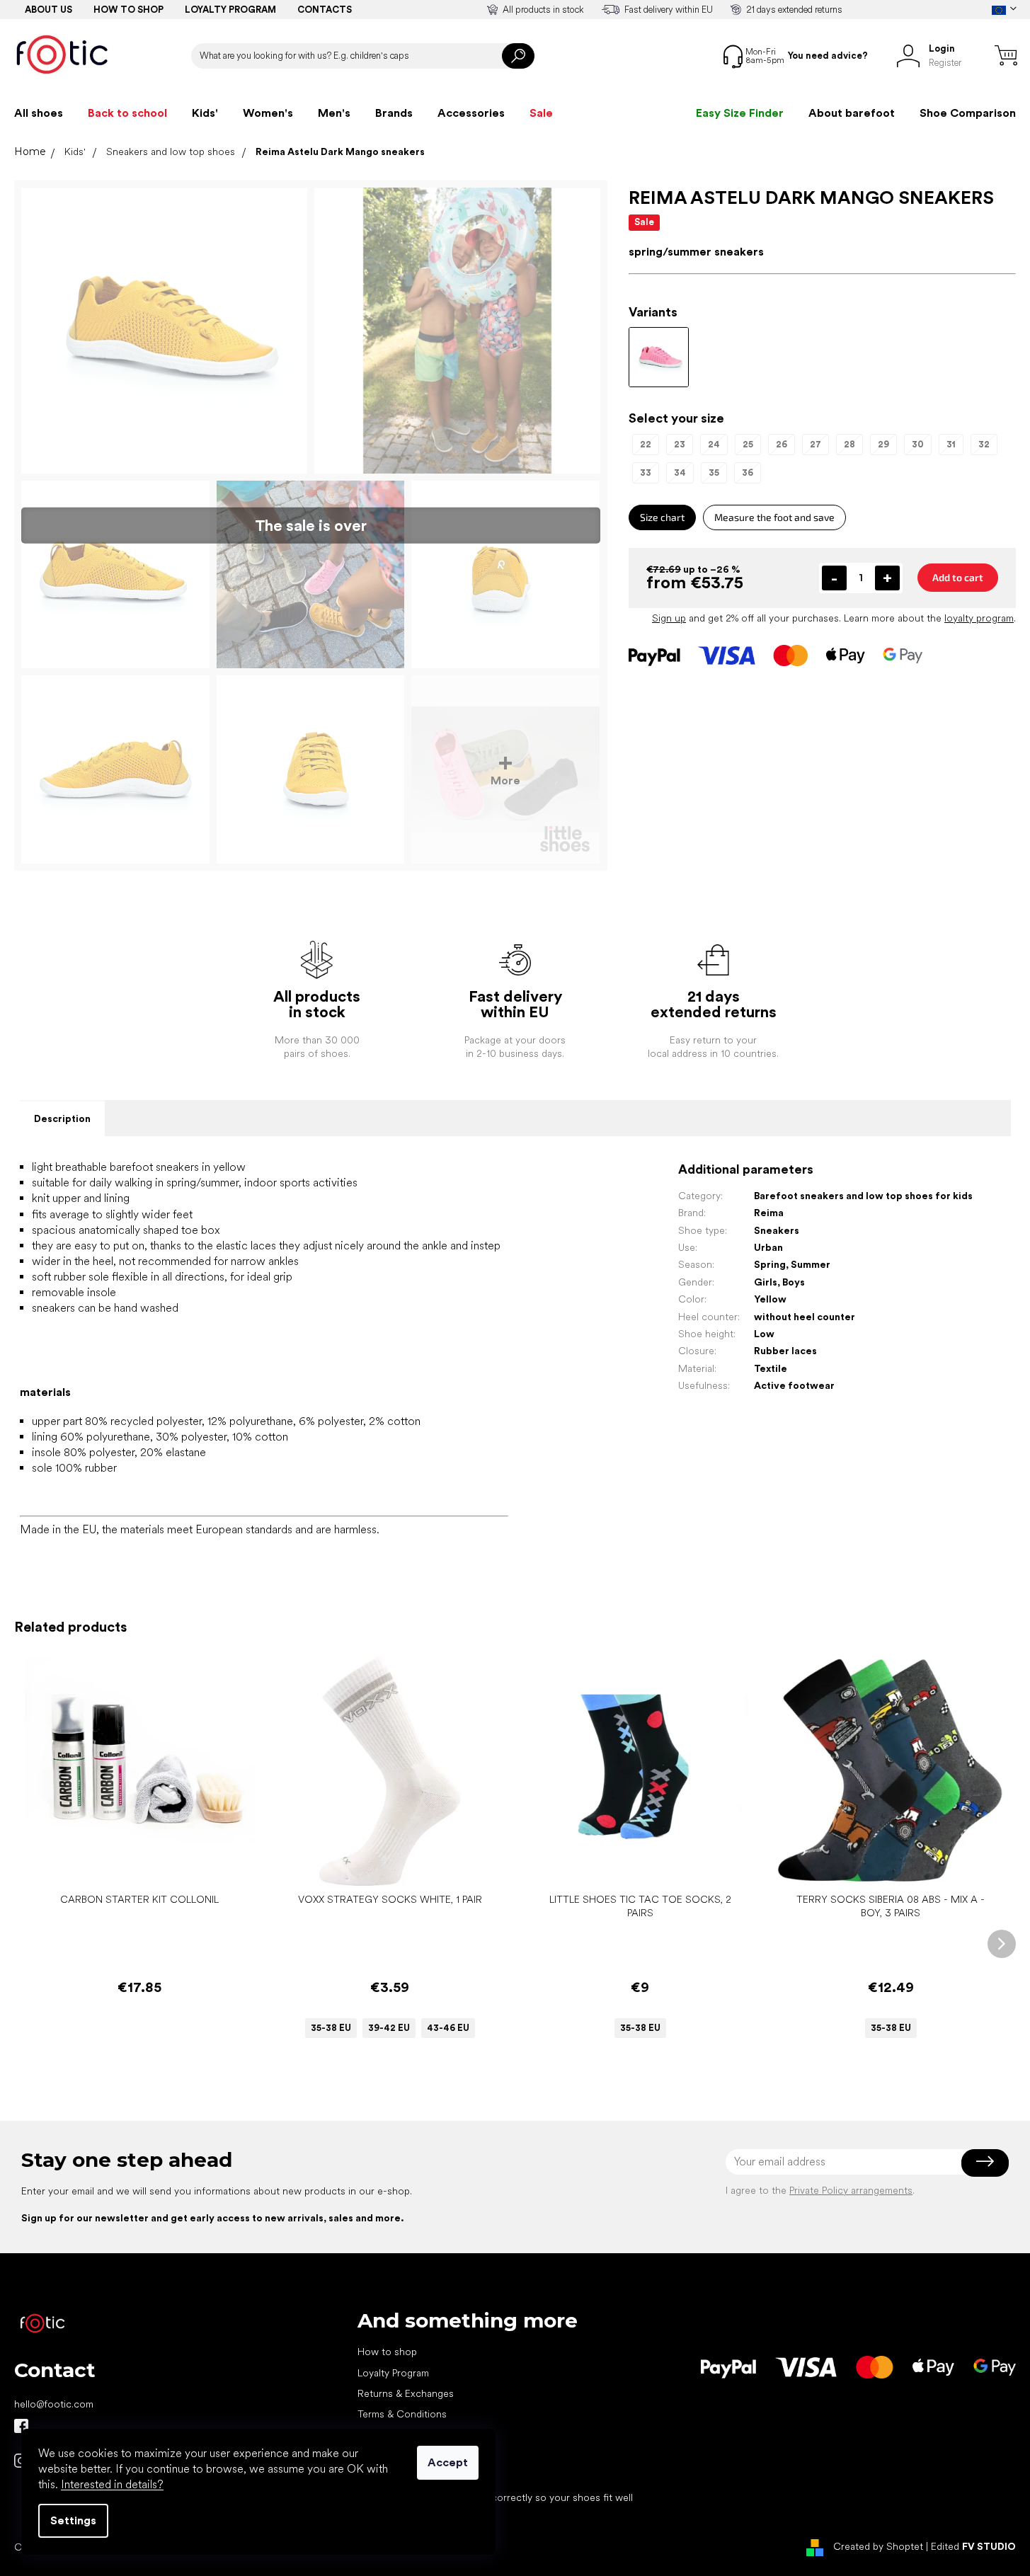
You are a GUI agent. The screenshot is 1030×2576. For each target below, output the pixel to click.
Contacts (325, 10)
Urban (768, 1247)
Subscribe (985, 2162)
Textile (771, 1368)
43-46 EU (448, 2028)
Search (518, 56)
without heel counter (805, 1317)
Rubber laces (785, 1351)
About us (48, 10)
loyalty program (979, 618)
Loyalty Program (393, 2373)
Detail (382, 1864)
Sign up (669, 618)
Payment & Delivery (400, 2435)
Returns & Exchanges (406, 2393)
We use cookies (394, 2477)
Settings (73, 2520)
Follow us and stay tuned (21, 2426)
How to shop (128, 10)
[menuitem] (39, 113)
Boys (794, 1282)
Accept (448, 2462)
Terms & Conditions (402, 2414)
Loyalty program (230, 10)
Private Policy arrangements (851, 2190)
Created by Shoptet (878, 2546)
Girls (766, 1282)
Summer (811, 1264)
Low (764, 1334)
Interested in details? (112, 2484)
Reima (769, 1213)
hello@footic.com (54, 2404)
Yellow (770, 1299)
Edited (973, 2546)
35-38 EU (331, 2028)
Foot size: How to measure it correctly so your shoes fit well (495, 2497)
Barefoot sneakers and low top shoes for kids (863, 1196)
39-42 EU (389, 2028)
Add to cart (958, 577)
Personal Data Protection (413, 2456)
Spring (770, 1264)
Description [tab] (62, 1118)
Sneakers (777, 1230)
